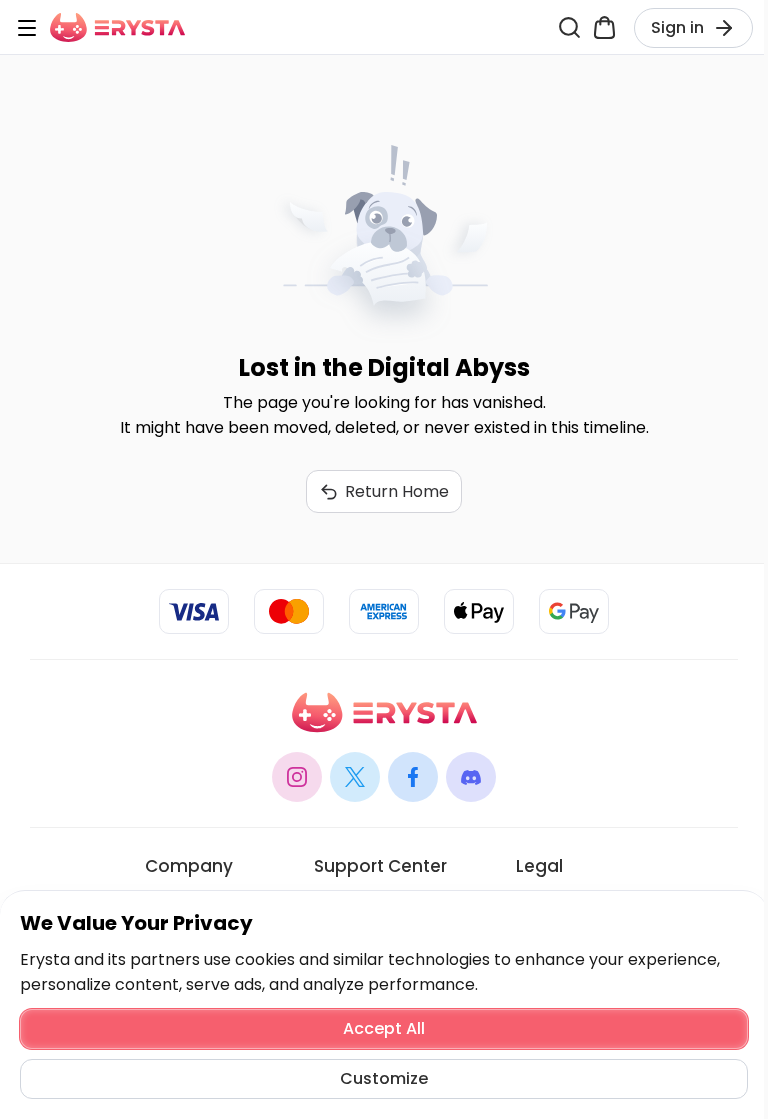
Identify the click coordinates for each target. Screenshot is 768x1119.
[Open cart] (604, 27)
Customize (384, 1078)
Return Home (397, 491)
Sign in (677, 27)
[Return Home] (117, 27)
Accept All (384, 1028)
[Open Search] (569, 27)
